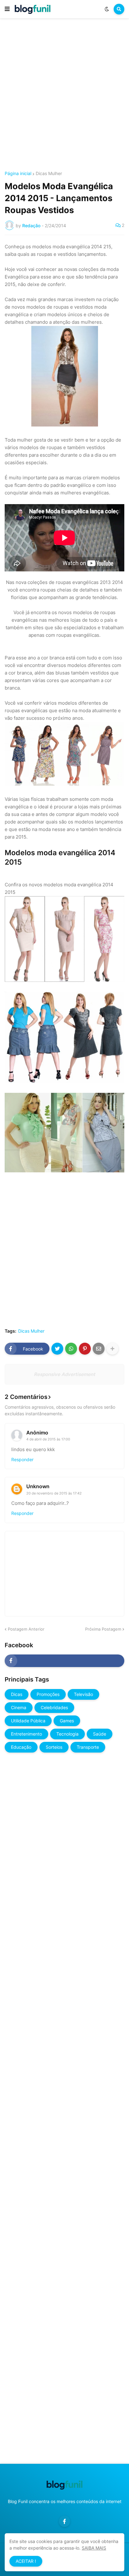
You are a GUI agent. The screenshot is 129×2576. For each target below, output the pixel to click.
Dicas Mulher (49, 173)
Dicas (17, 1694)
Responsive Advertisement (64, 1374)
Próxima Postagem (103, 1629)
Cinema (19, 1707)
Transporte (88, 1747)
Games (67, 1721)
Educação (21, 1747)
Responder (22, 1459)
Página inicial (18, 173)
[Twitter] (57, 1349)
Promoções (48, 1694)
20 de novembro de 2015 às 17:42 (54, 1493)
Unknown (38, 1486)
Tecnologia (67, 1734)
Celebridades (54, 1707)
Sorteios (54, 1747)
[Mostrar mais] (112, 1349)
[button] (7, 9)
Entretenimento (26, 1734)
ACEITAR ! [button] (26, 2561)
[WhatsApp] (71, 1349)
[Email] (99, 1349)
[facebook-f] (64, 1661)
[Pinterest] (85, 1349)
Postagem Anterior (26, 1629)
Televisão (83, 1694)
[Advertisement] (64, 96)
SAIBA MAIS (94, 2548)
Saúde (100, 1734)
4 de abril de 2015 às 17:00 (48, 1439)
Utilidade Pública (28, 1721)
